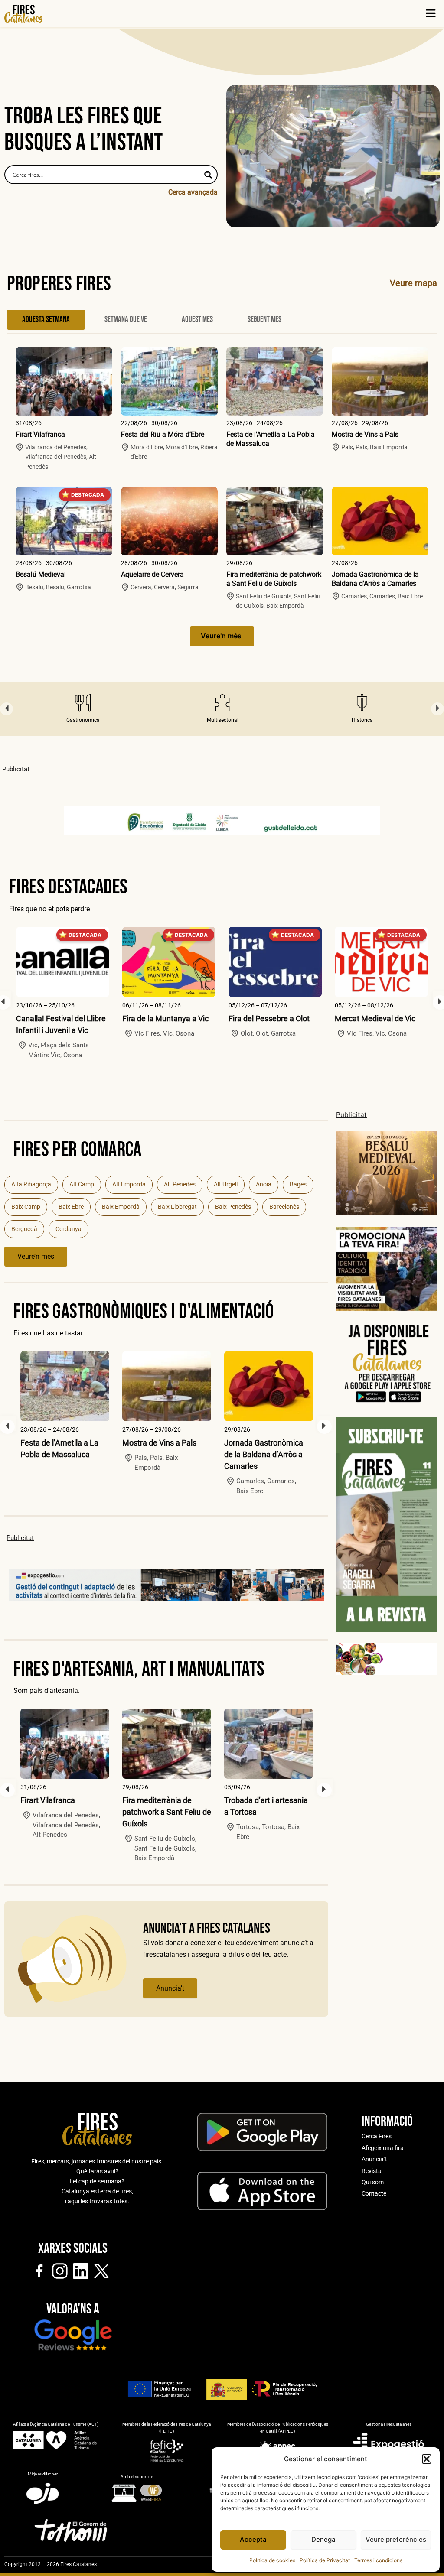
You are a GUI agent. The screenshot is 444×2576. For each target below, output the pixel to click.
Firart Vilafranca (40, 434)
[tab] (46, 320)
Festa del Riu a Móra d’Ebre (163, 434)
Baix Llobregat (177, 1207)
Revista (372, 2171)
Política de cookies (272, 2560)
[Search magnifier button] (208, 175)
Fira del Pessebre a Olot (269, 1018)
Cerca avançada (193, 192)
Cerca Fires (377, 2136)
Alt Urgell (226, 1184)
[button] (427, 2459)
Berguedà (24, 1229)
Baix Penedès (233, 1207)
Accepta (253, 2539)
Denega (323, 2539)
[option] (83, 709)
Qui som (373, 2182)
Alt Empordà (129, 1184)
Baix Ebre (71, 1207)
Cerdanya (69, 1229)
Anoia (264, 1184)
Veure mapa (413, 283)
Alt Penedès (180, 1184)
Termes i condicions (378, 2560)
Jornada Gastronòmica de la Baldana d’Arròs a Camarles (375, 579)
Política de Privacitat (325, 2560)
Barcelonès (284, 1207)
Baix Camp (26, 1207)
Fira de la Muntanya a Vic (165, 1018)
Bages (298, 1184)
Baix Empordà (121, 1207)
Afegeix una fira (383, 2148)
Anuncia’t (170, 1988)
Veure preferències (396, 2539)
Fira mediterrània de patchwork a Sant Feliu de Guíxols (274, 579)
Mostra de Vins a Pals (365, 434)
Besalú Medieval (41, 574)
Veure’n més (36, 1256)
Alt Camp (82, 1184)
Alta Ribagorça (31, 1184)
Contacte (374, 2193)
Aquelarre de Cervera (152, 574)
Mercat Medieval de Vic (375, 1018)
